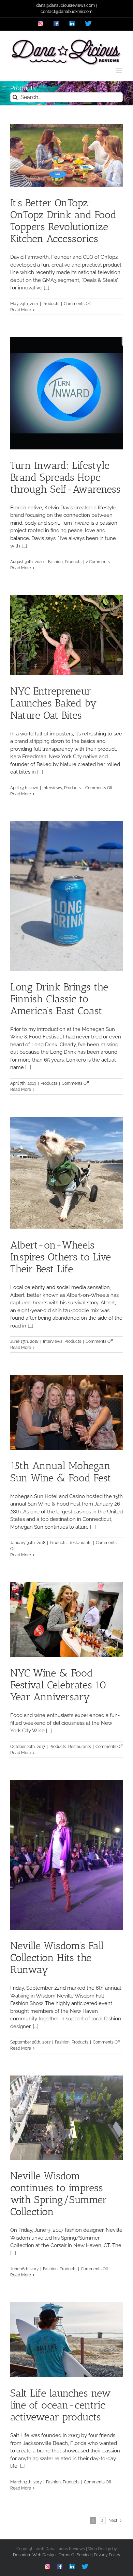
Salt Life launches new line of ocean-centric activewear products (61, 2405)
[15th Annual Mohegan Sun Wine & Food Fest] (66, 1412)
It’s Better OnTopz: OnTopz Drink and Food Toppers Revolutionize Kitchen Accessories (63, 221)
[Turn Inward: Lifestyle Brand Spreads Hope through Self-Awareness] (66, 393)
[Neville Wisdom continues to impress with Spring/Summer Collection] (66, 2118)
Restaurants (80, 1543)
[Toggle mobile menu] (119, 70)
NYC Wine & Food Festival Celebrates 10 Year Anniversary (58, 1685)
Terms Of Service (75, 2555)
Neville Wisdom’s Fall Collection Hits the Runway (57, 1958)
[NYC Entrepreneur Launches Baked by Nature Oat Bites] (66, 635)
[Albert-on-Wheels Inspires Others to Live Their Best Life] (66, 1173)
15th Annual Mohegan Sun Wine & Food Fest (61, 1472)
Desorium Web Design (34, 2555)
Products (51, 304)
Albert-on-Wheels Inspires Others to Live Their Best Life (61, 1257)
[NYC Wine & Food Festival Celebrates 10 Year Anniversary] (66, 1620)
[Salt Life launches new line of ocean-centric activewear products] (66, 2340)
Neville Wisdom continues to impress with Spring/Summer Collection (58, 2194)
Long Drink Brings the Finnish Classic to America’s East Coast (59, 999)
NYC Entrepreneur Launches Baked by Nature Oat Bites (54, 703)
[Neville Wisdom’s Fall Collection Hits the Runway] (66, 1855)
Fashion (55, 562)
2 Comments (98, 562)
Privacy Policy (107, 2555)
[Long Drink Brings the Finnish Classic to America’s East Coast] (66, 896)
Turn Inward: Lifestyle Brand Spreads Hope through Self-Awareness (65, 477)
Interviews (52, 788)
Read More (21, 310)
